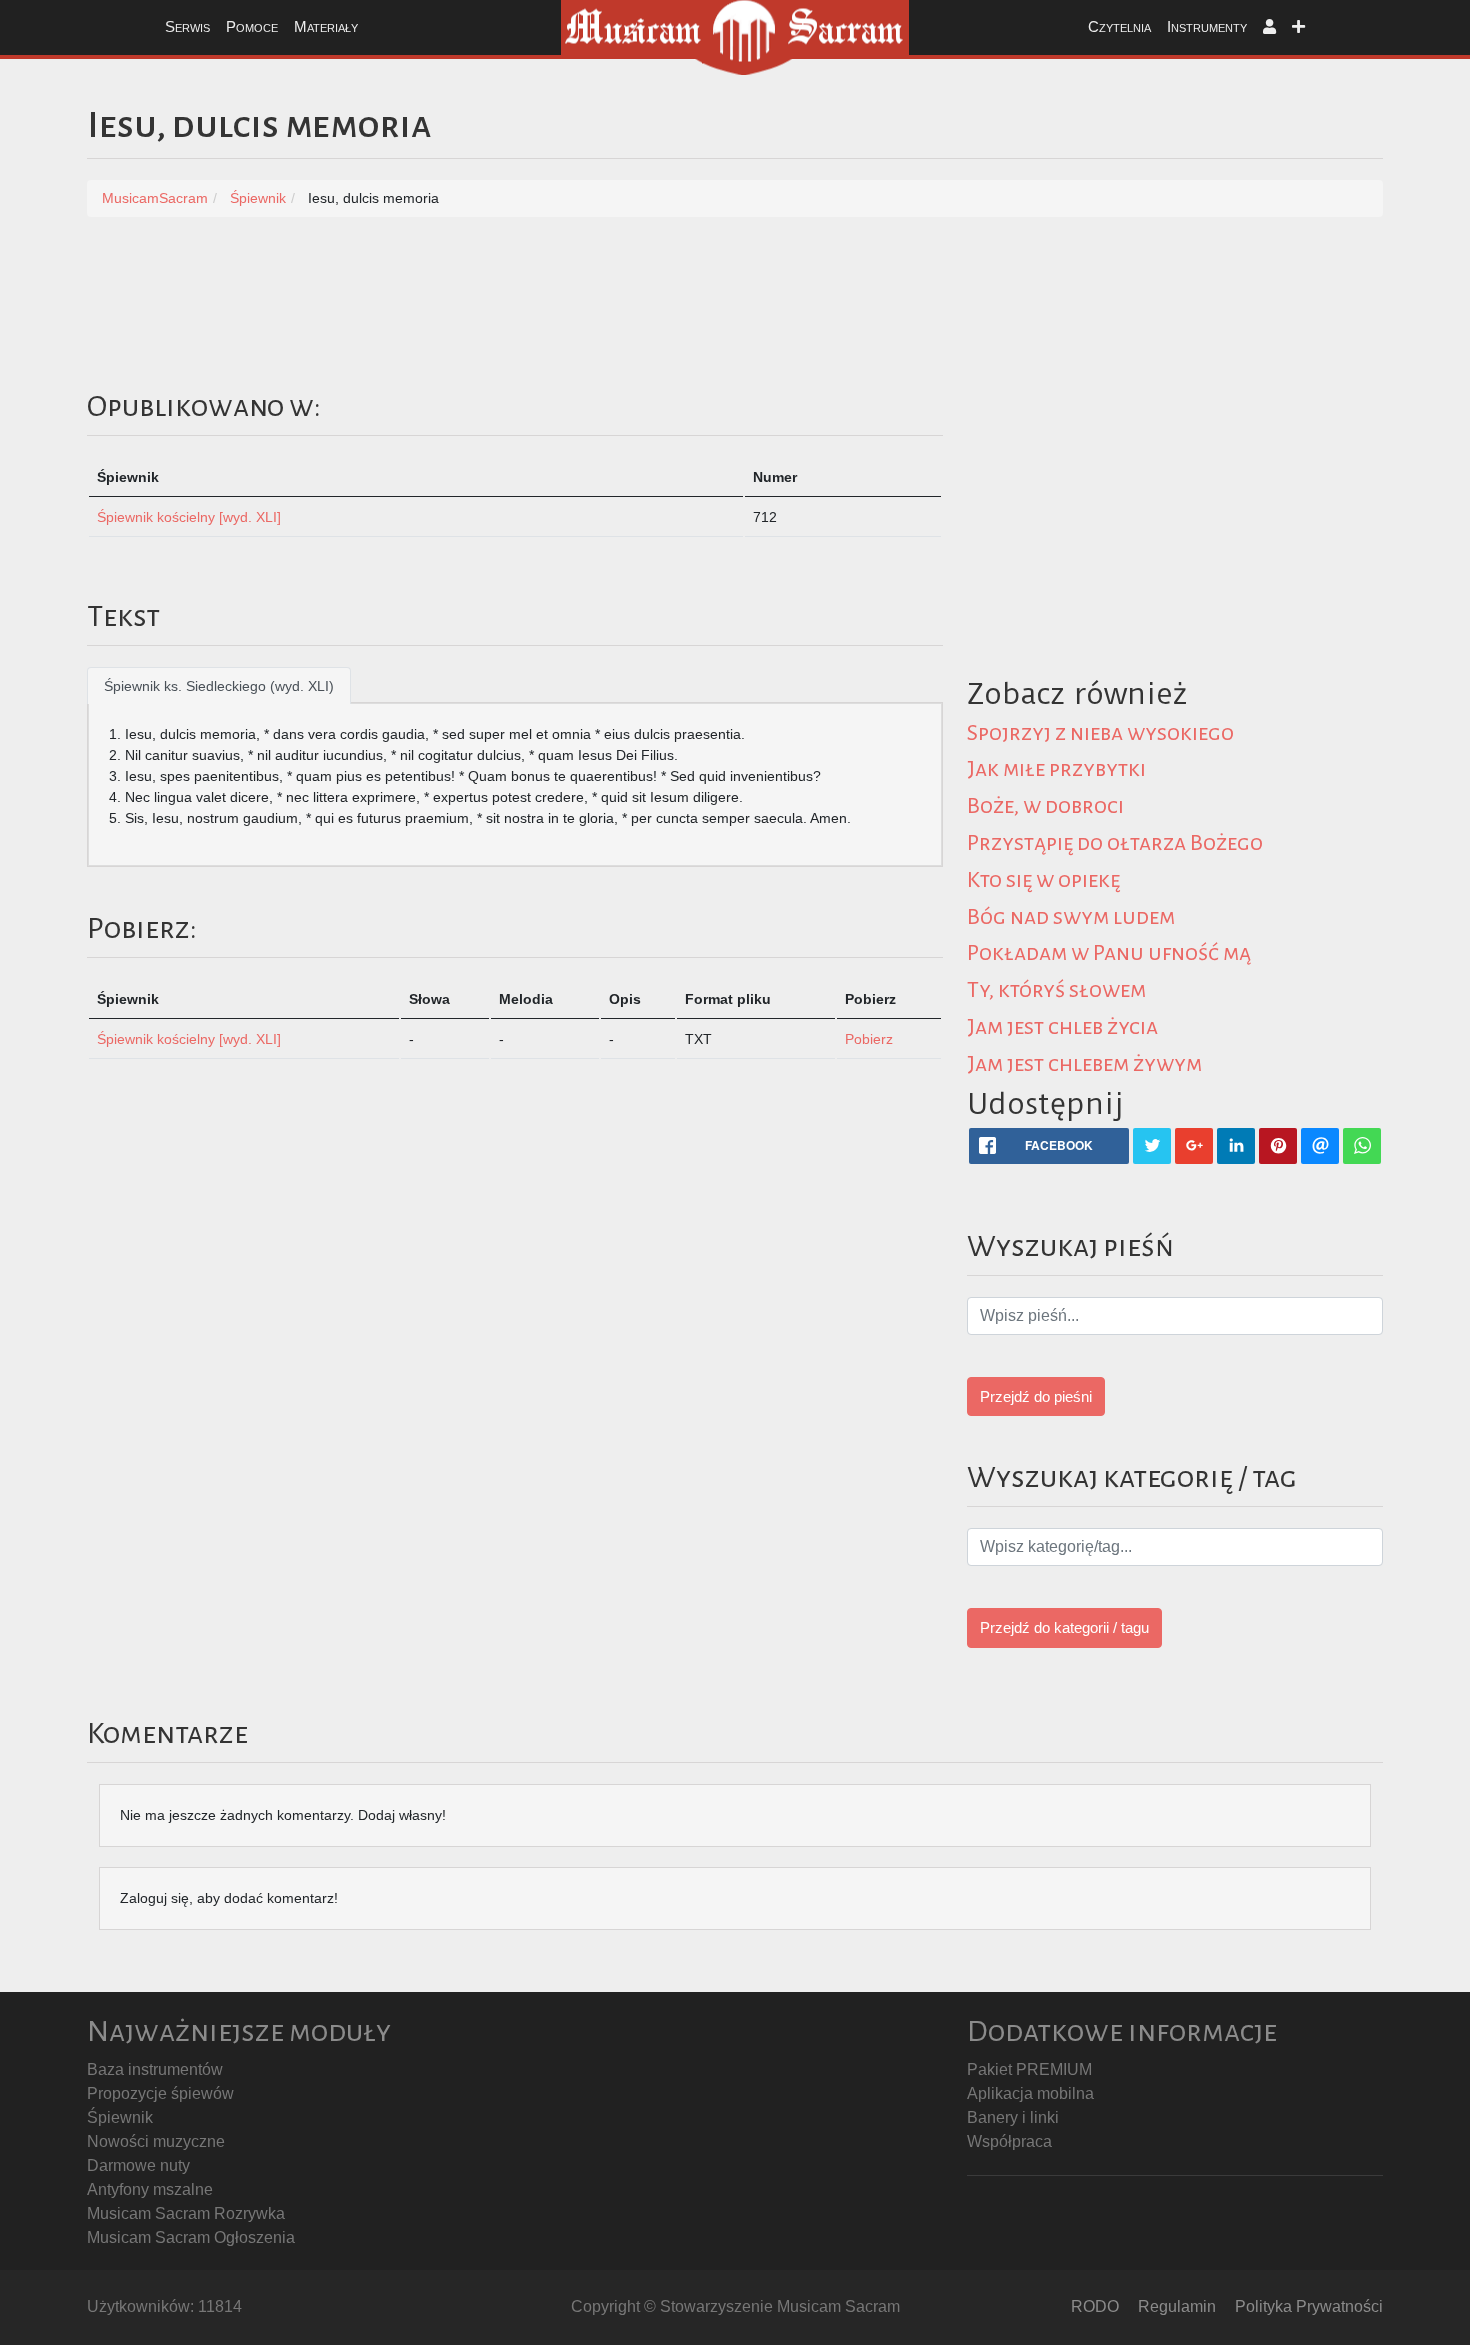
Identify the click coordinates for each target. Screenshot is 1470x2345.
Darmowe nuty (138, 2165)
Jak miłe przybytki (1056, 769)
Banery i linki (1013, 2117)
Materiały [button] (326, 26)
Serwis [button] (187, 26)
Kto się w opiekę (1043, 880)
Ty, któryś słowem (1056, 990)
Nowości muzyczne (156, 2141)
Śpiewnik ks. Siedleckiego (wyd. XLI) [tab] (219, 686)
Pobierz (869, 1039)
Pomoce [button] (252, 26)
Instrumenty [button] (1207, 26)
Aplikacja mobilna (1030, 2093)
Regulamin (1177, 2306)
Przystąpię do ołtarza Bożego (1115, 843)
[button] (1269, 27)
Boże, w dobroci (1045, 806)
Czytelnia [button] (1119, 26)
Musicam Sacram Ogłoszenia (191, 2237)
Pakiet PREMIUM (1029, 2069)
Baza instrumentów (155, 2069)
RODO (1095, 2306)
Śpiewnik (120, 2117)
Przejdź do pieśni (1036, 1396)
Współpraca (1009, 2141)
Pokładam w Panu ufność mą (1109, 953)
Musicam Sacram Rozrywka (186, 2213)
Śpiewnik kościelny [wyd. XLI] (189, 517)
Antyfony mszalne (150, 2189)
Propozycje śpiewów (160, 2093)
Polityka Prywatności (1309, 2306)
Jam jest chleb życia (1062, 1027)
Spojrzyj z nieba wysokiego (1100, 733)
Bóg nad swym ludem (1071, 917)
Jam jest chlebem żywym (1084, 1064)
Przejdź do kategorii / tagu (1064, 1627)
